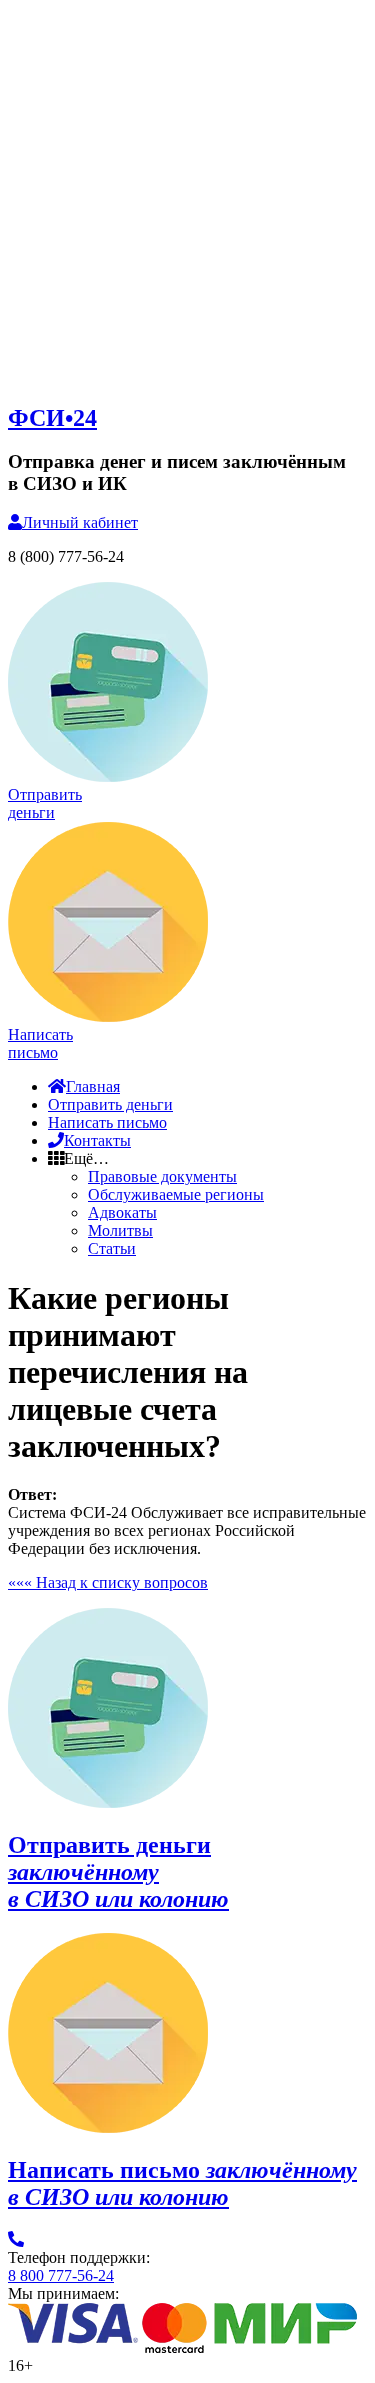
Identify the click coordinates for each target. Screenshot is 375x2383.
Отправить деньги (110, 1104)
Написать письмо (107, 1122)
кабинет (80, 522)
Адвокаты (122, 1212)
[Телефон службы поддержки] (16, 2239)
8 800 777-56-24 (61, 2275)
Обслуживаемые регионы (176, 1194)
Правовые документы (162, 1176)
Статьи (112, 1248)
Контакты (97, 1140)
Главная (93, 1086)
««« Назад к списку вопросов (108, 1582)
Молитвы (120, 1230)
